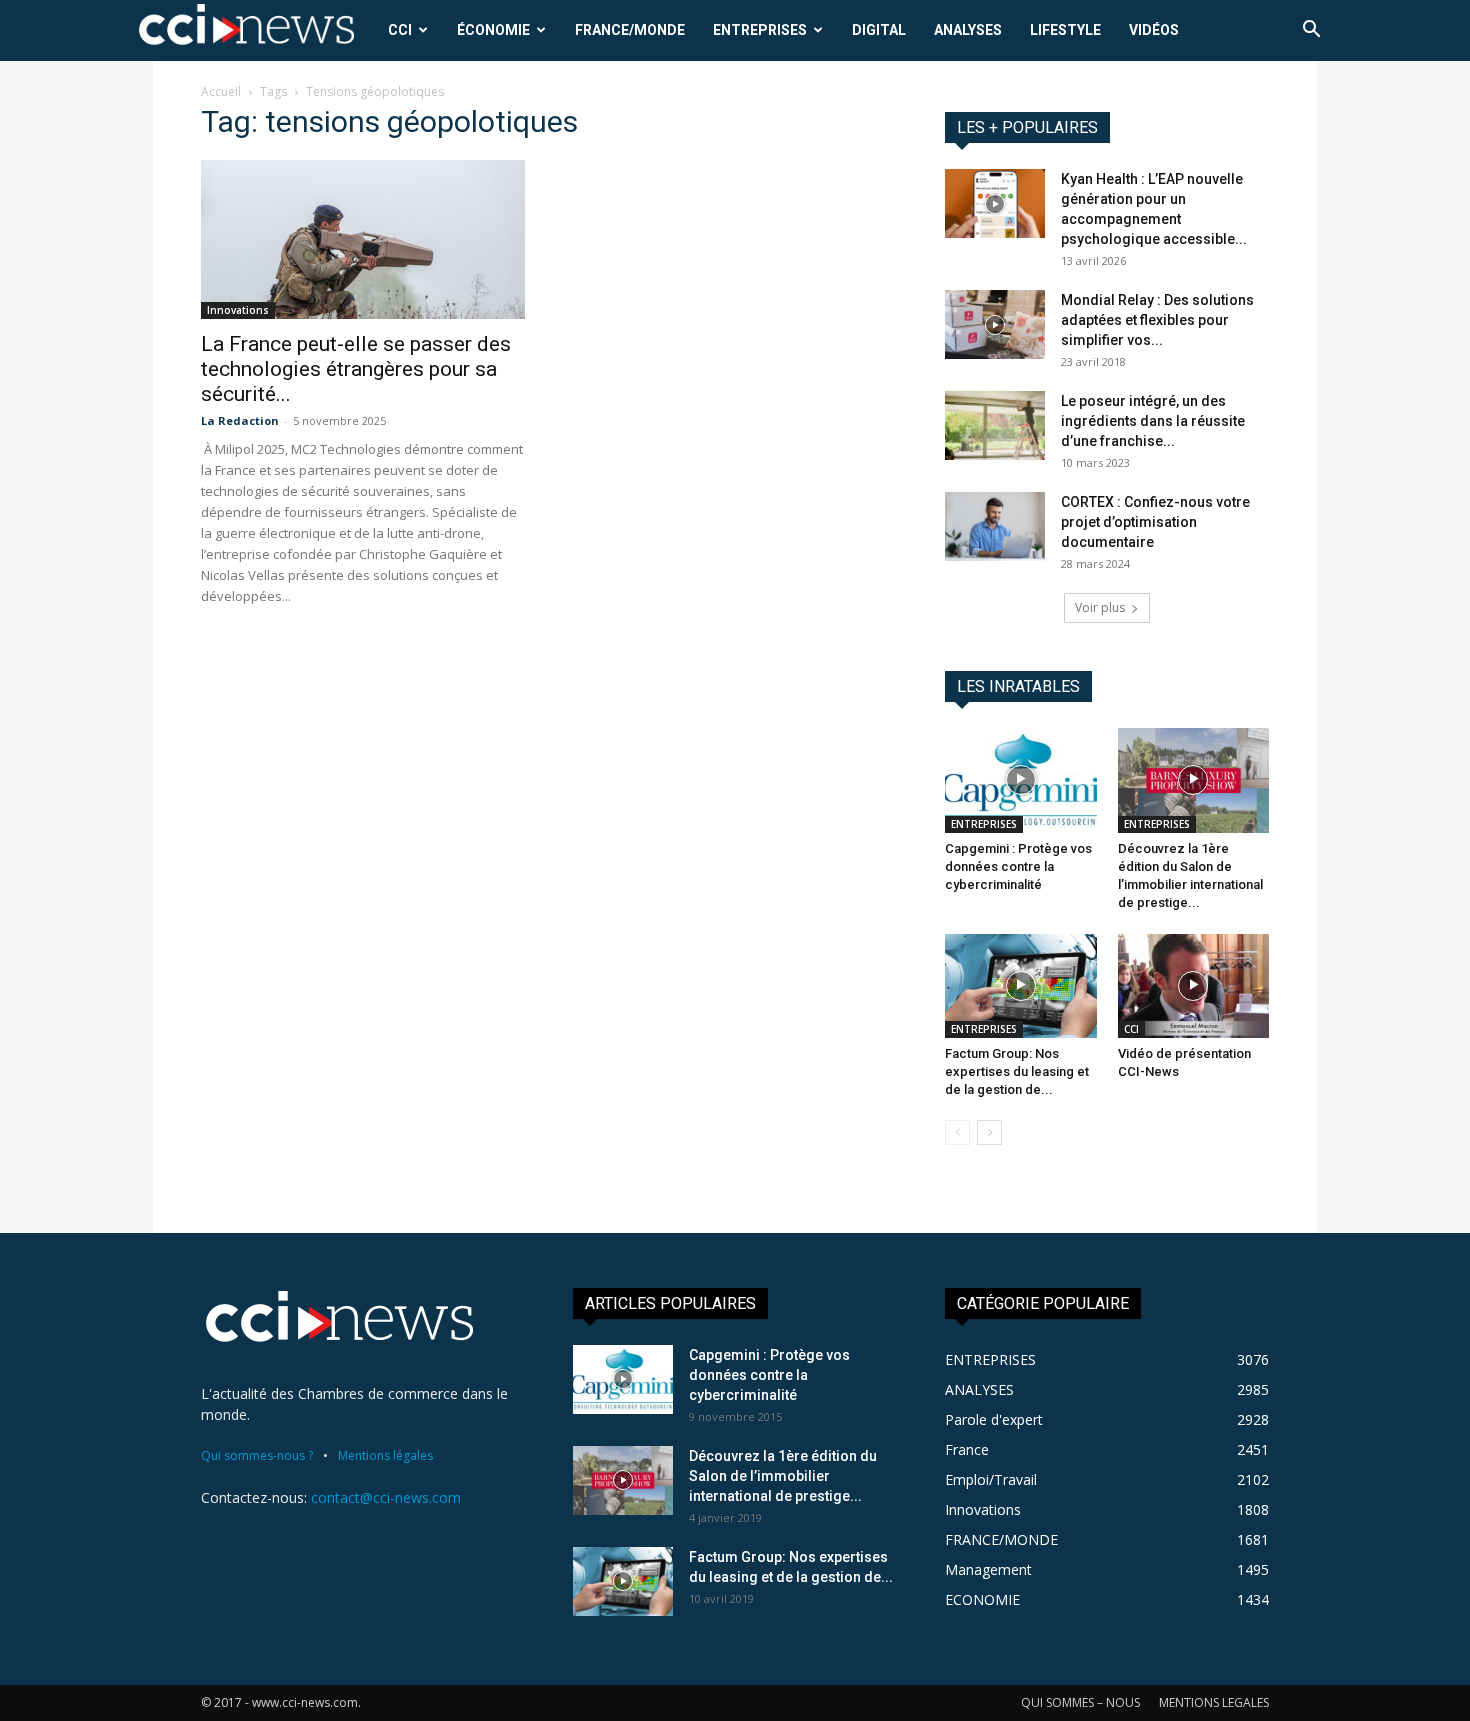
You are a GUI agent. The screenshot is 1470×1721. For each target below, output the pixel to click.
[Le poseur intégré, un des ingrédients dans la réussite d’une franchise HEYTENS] (995, 425)
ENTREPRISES (760, 30)
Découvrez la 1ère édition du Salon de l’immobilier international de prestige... (783, 1476)
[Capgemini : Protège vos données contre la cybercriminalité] (1021, 780)
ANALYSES (968, 30)
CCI (400, 30)
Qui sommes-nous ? (257, 1455)
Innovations (238, 310)
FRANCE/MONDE (630, 30)
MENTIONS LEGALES (1214, 1702)
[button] (1311, 31)
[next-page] (989, 1132)
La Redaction (240, 420)
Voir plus (1100, 607)
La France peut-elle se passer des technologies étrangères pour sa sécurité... (356, 369)
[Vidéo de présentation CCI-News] (1194, 986)
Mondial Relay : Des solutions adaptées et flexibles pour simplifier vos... (1157, 320)
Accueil (221, 91)
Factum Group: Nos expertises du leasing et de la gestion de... (1017, 1071)
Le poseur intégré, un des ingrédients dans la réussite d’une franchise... (1153, 421)
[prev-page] (957, 1132)
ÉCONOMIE (493, 30)
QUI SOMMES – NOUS (1080, 1702)
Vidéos (1154, 30)
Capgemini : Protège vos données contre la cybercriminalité (1018, 866)
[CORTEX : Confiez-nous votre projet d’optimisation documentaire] (995, 526)
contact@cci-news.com (386, 1497)
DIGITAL (879, 30)
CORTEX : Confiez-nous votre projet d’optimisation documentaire (1155, 522)
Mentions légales (385, 1455)
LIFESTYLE (1065, 30)
